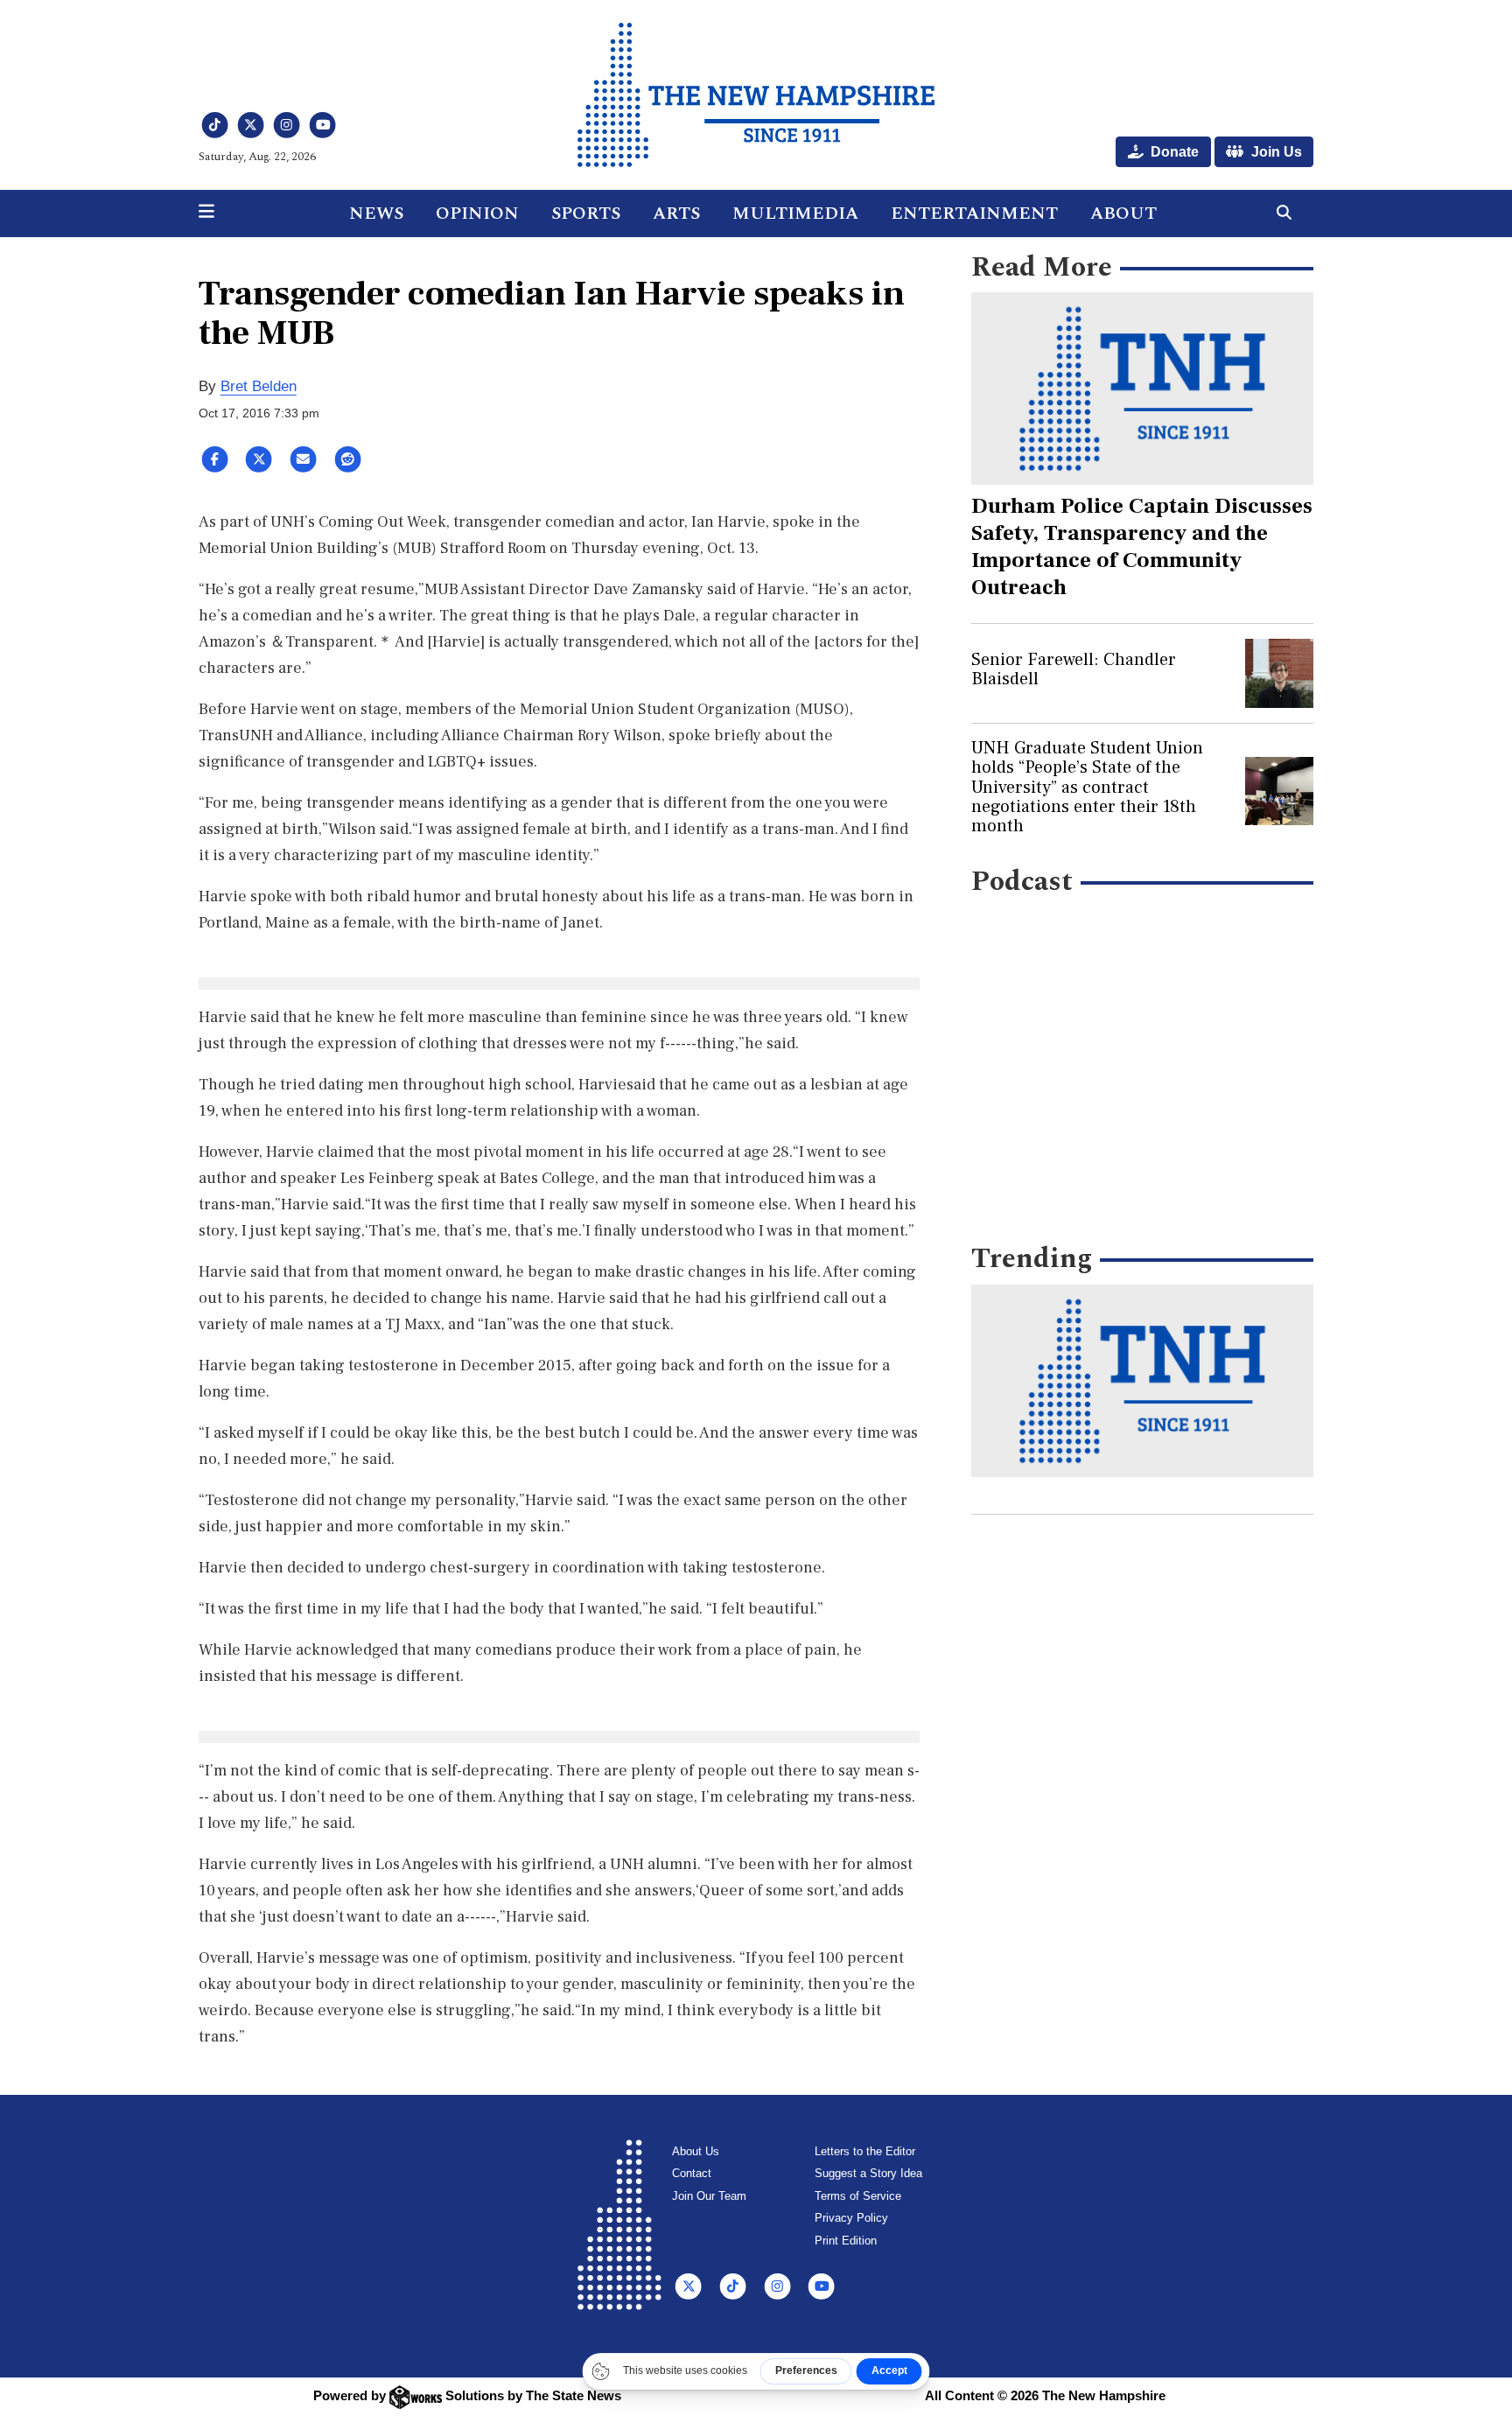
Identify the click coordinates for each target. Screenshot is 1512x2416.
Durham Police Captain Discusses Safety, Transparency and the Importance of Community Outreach (1142, 546)
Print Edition (846, 2241)
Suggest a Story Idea (868, 2173)
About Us (696, 2151)
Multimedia (795, 214)
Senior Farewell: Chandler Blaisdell (1074, 669)
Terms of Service (858, 2196)
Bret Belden (259, 386)
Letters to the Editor (865, 2151)
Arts (676, 214)
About (1123, 214)
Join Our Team (709, 2196)
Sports (586, 214)
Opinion (477, 214)
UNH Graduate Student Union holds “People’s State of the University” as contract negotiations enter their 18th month (1087, 788)
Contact (692, 2173)
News (376, 214)
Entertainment (974, 214)
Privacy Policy (851, 2218)
